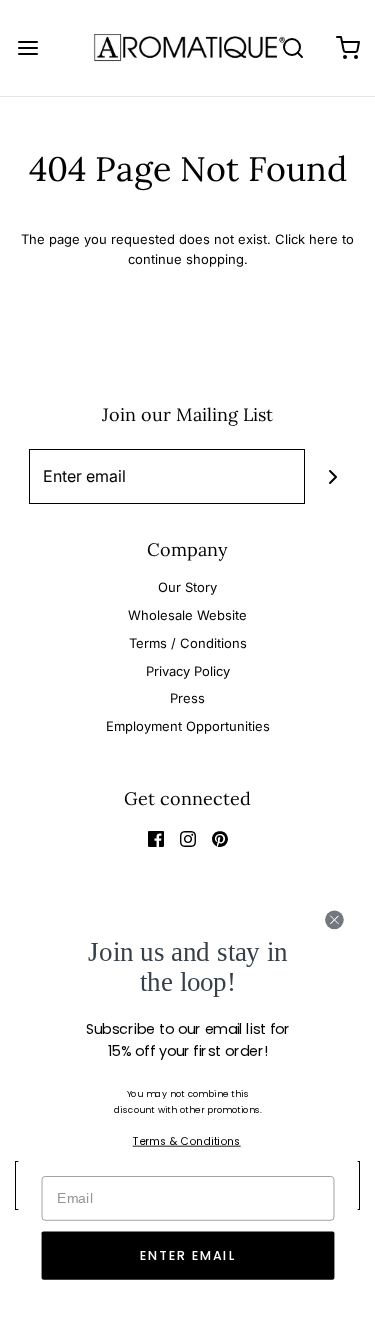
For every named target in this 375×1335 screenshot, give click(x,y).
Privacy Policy (188, 671)
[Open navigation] (27, 47)
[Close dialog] (334, 920)
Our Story (187, 587)
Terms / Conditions (188, 643)
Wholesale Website (187, 615)
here (323, 239)
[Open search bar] (292, 47)
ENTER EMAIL (188, 1256)
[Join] (332, 476)
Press (187, 698)
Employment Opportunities (188, 726)
